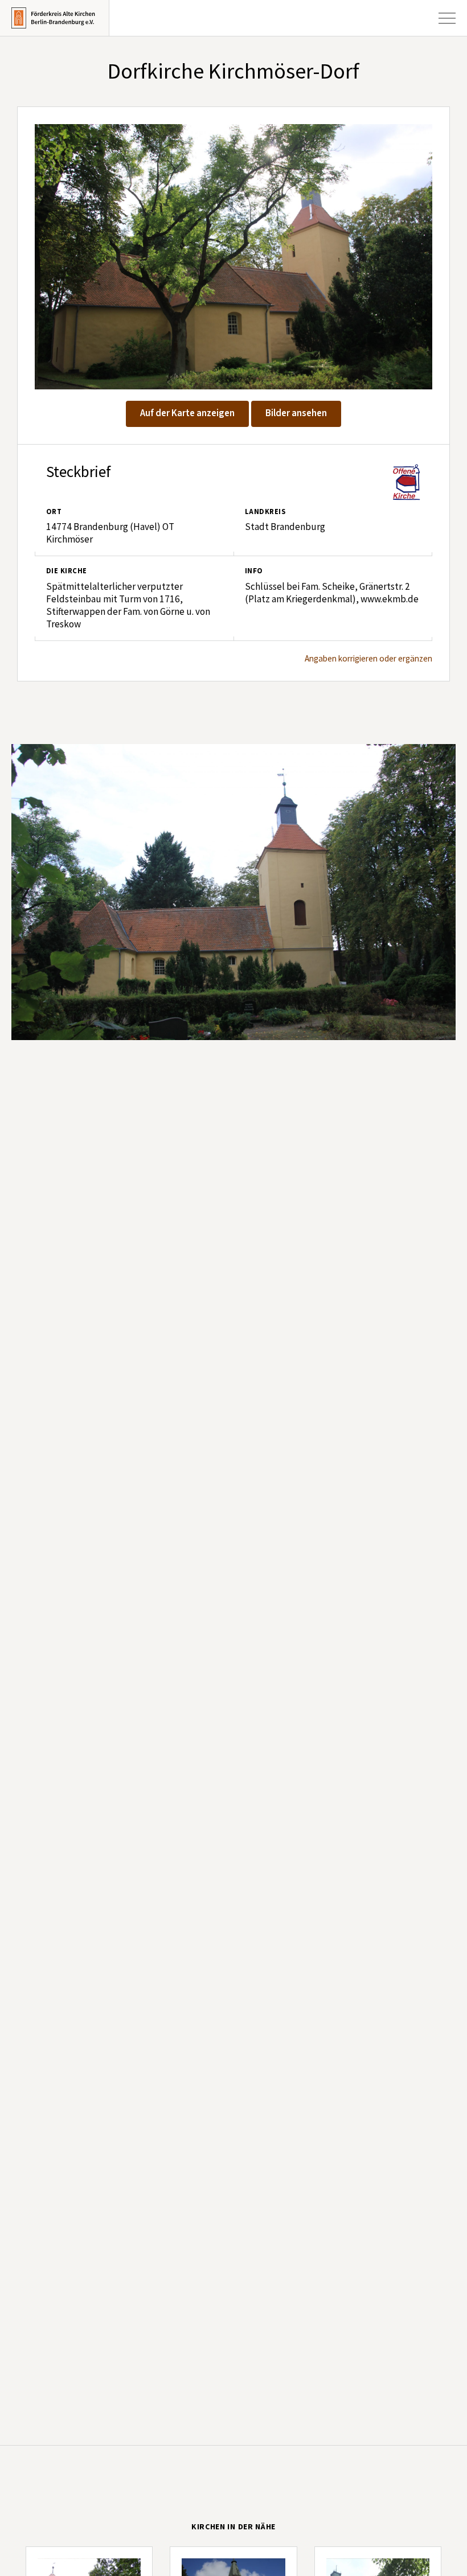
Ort (54, 512)
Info (254, 571)
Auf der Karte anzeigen (187, 413)
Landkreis (265, 512)
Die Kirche (67, 571)
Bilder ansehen (296, 413)
